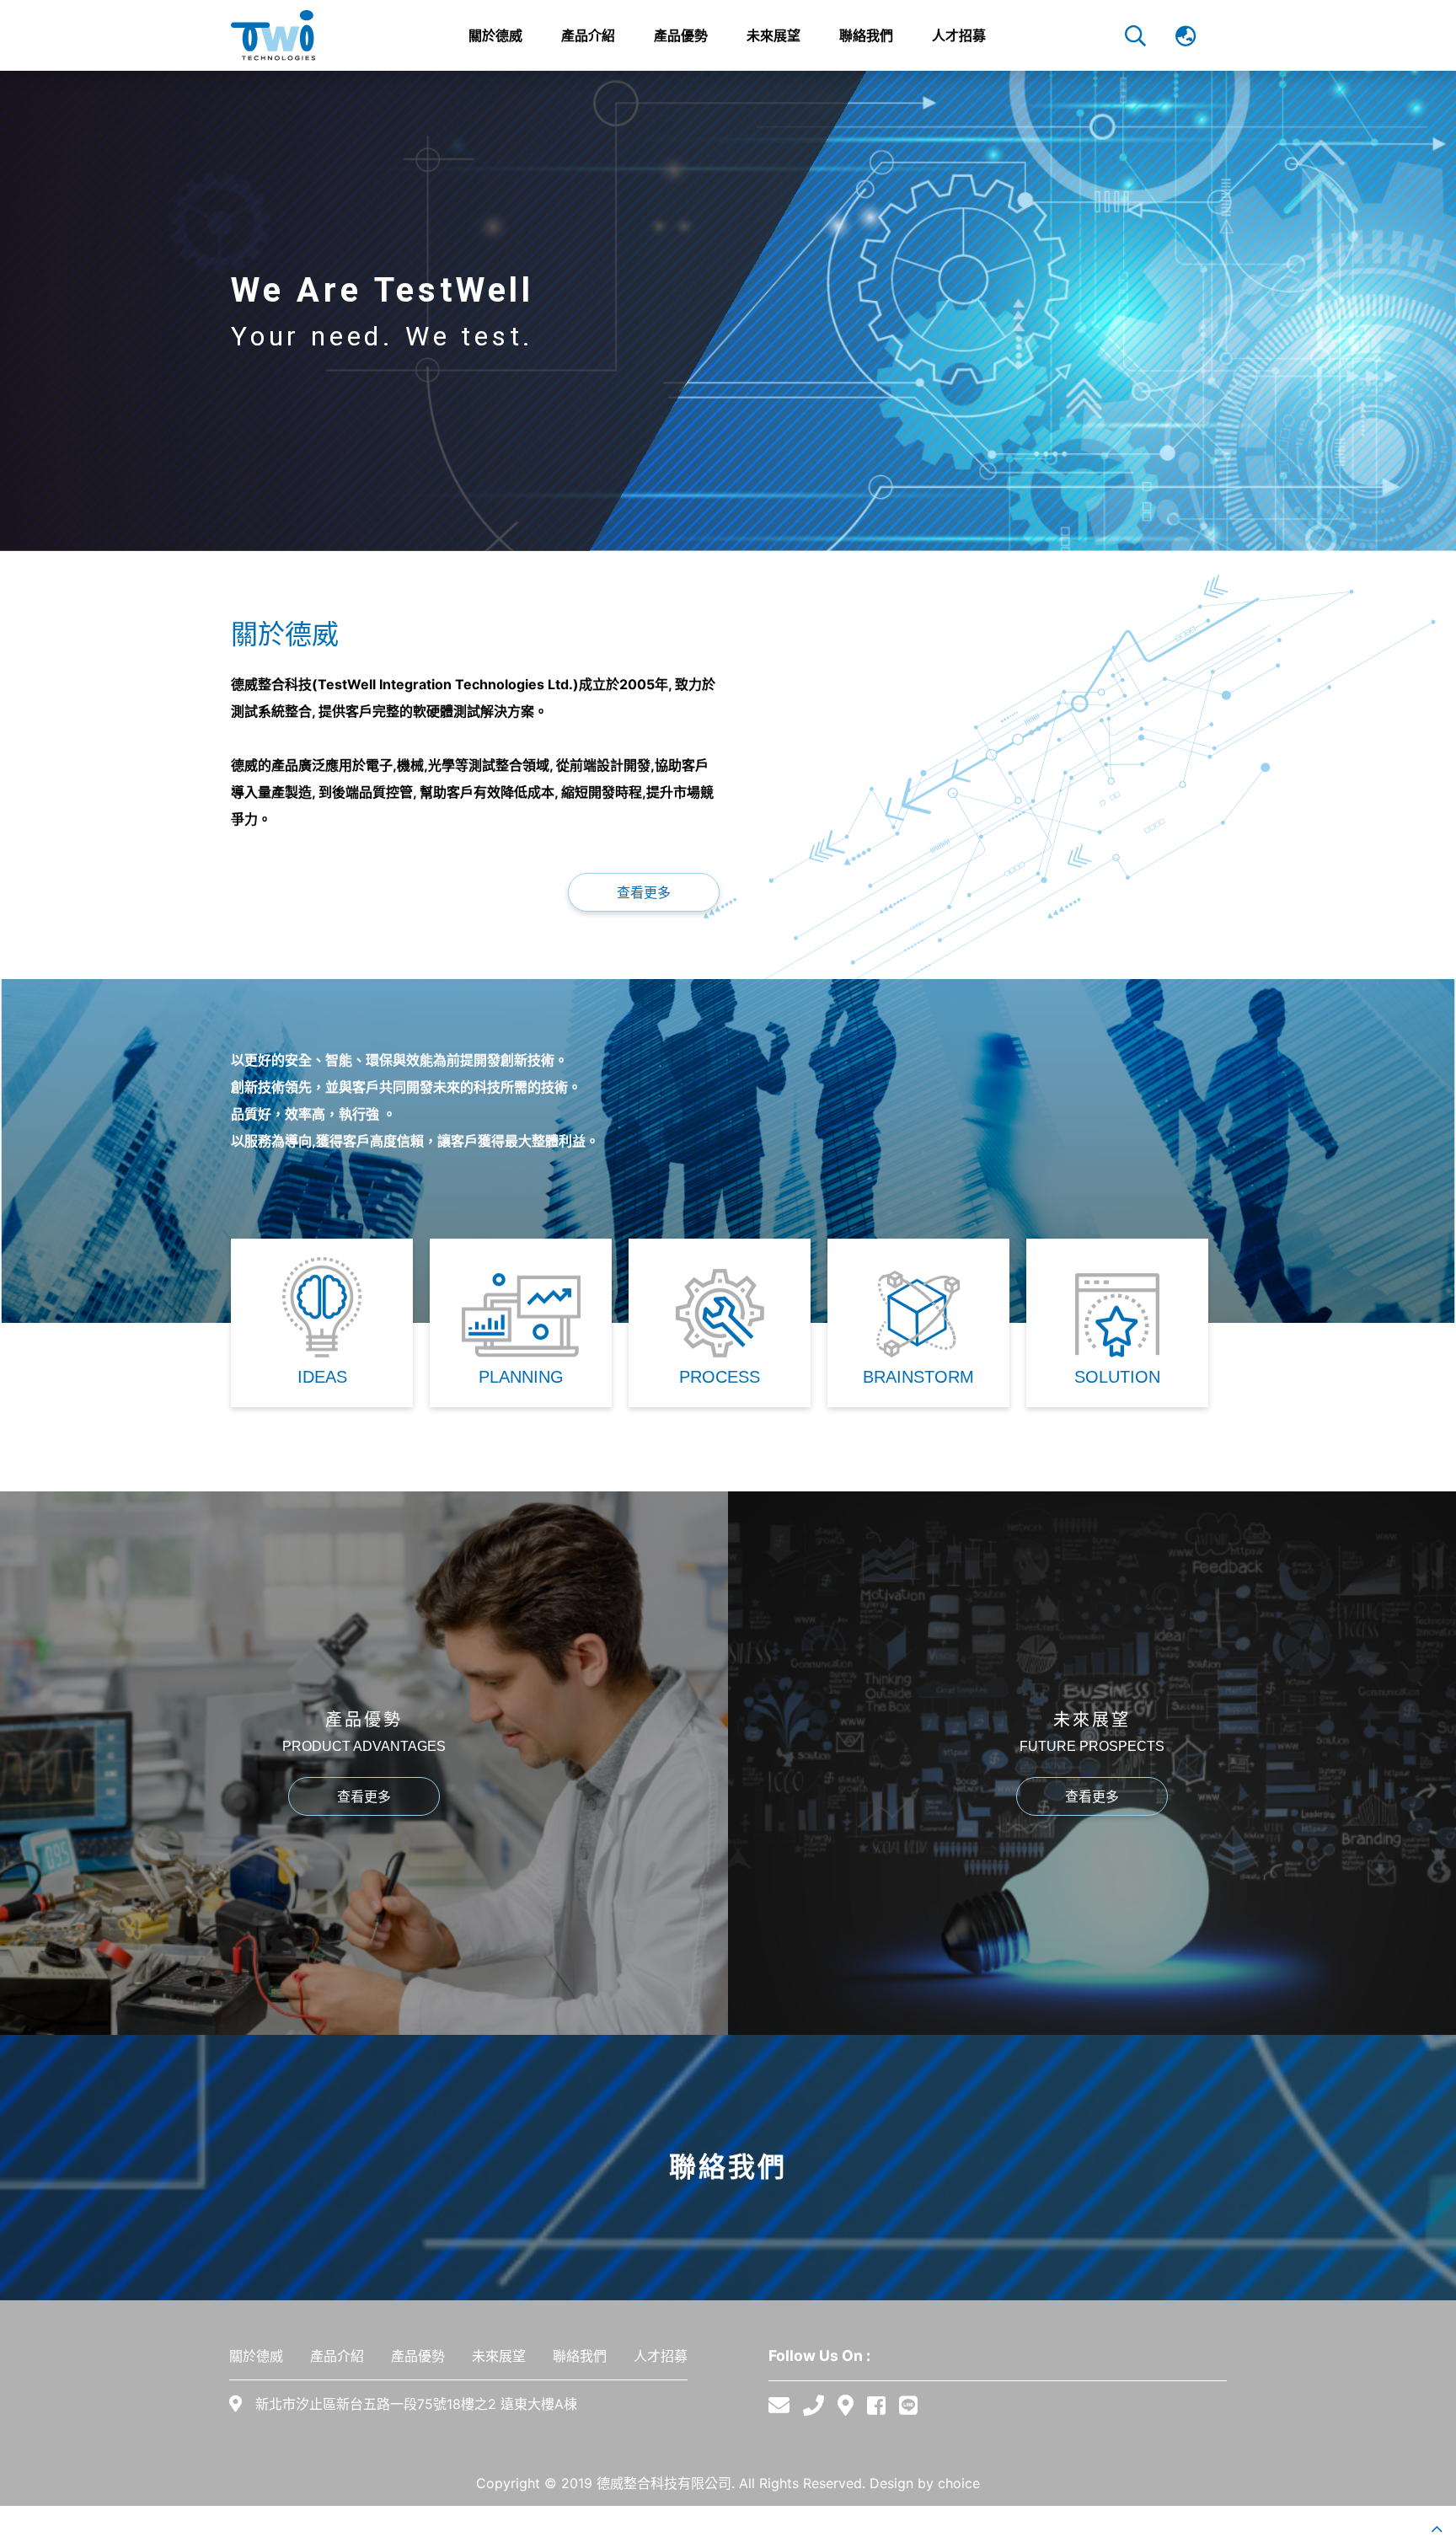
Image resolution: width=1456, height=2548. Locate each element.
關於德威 (256, 2356)
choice (959, 2483)
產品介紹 (337, 2356)
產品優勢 (418, 2356)
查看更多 (644, 892)
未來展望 (499, 2356)
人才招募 (661, 2356)
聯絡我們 (580, 2356)
